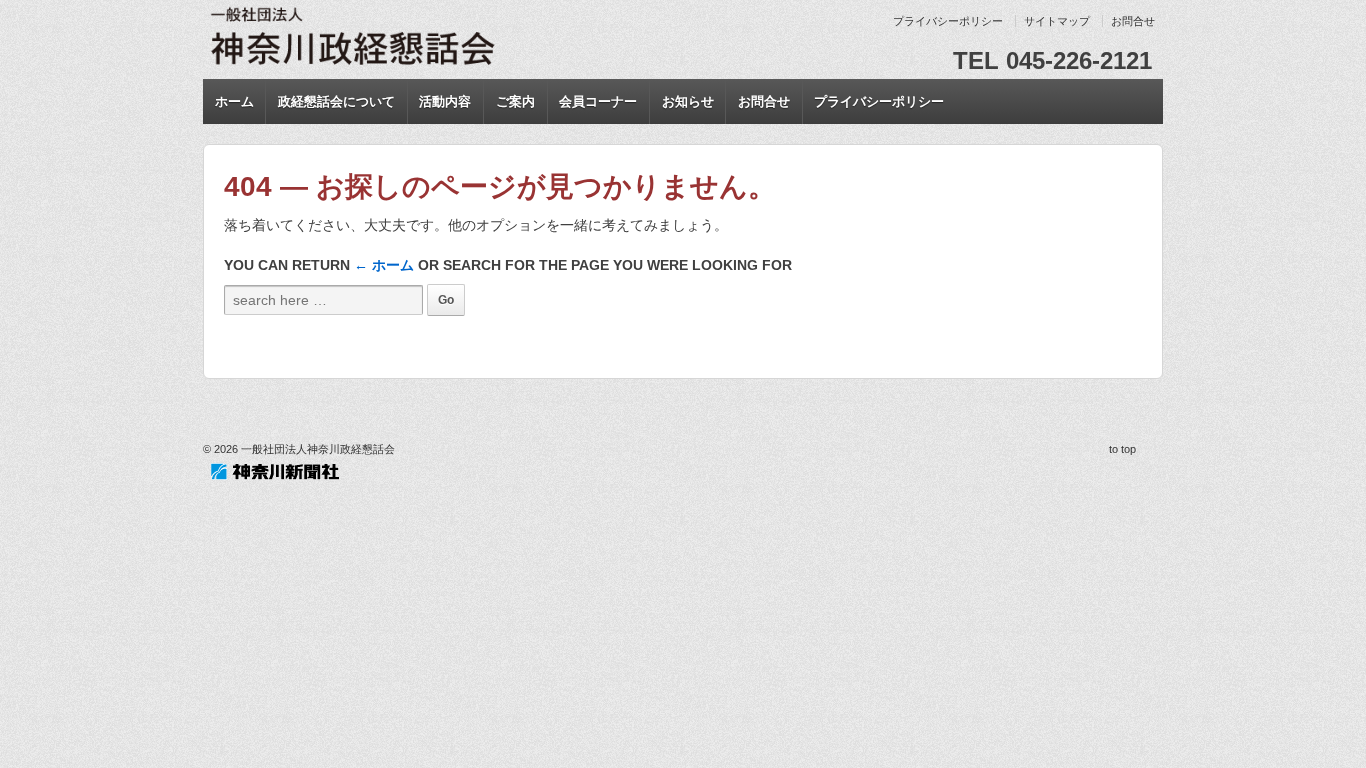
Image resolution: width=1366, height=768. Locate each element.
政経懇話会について (336, 101)
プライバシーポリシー (948, 21)
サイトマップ (1057, 21)
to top (1122, 449)
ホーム (234, 101)
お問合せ (1133, 21)
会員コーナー (598, 101)
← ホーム (384, 265)
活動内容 (445, 101)
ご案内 (515, 101)
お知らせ (688, 101)
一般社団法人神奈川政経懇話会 (316, 449)
